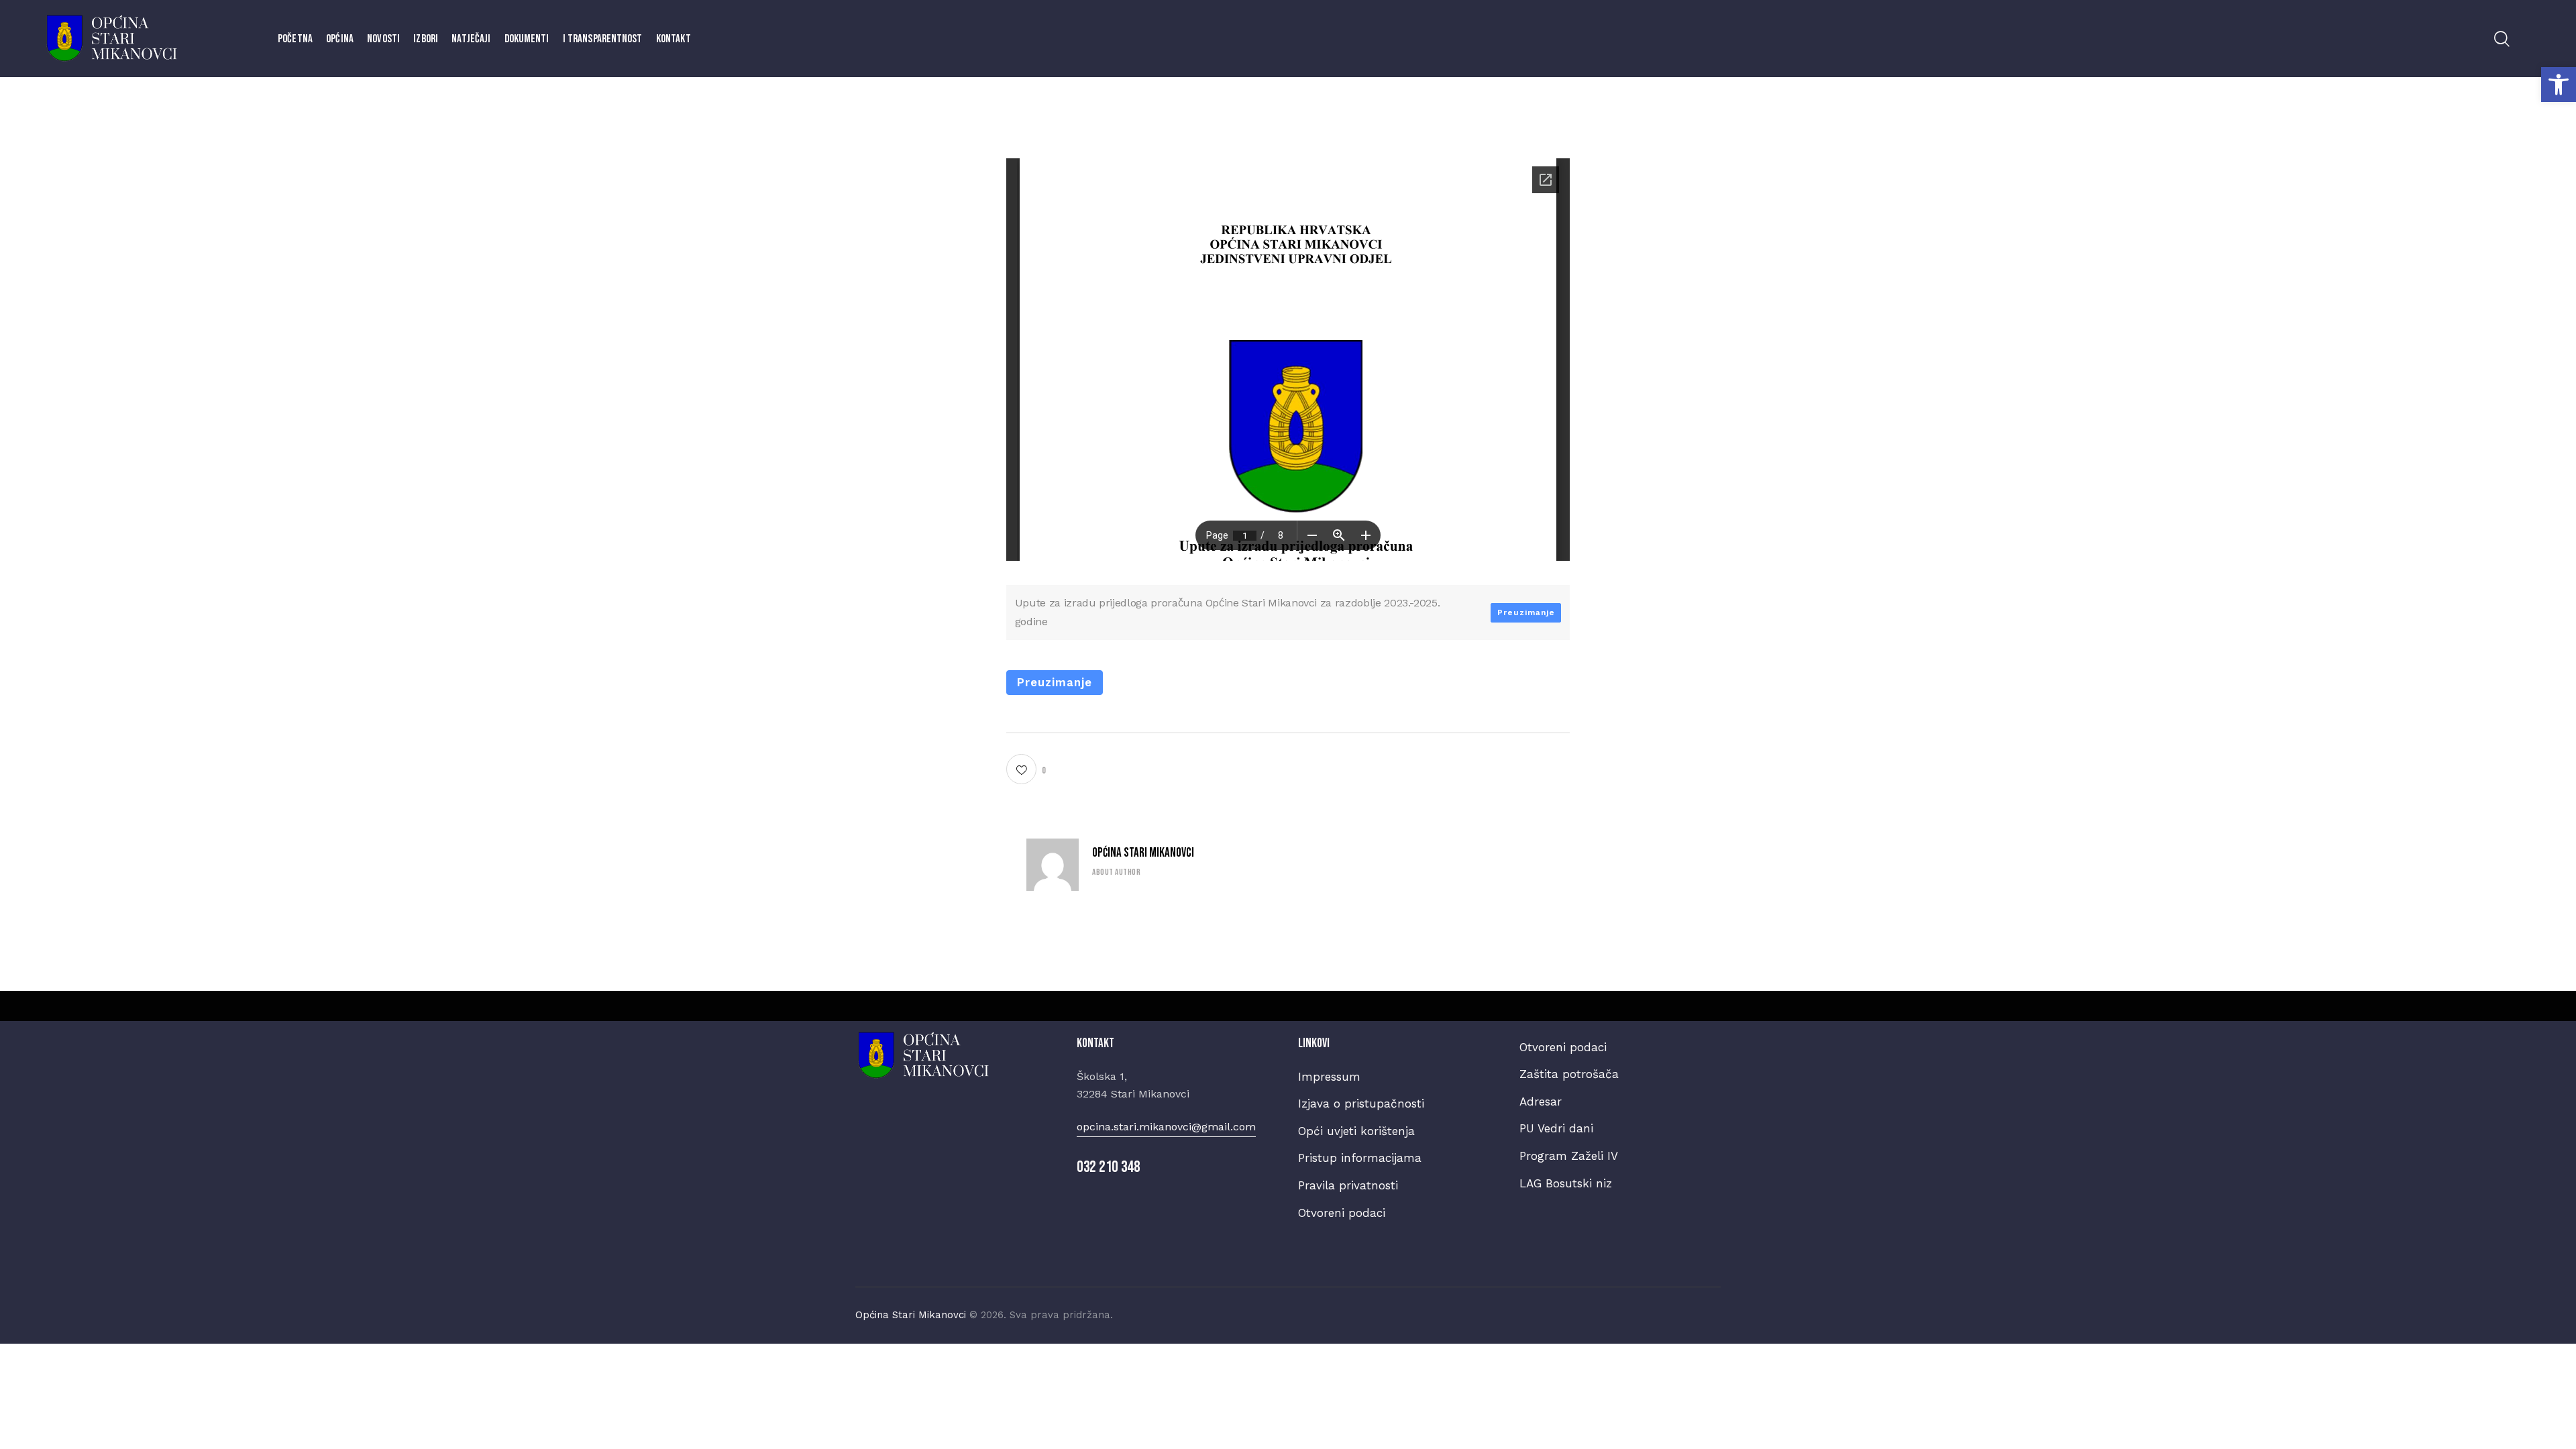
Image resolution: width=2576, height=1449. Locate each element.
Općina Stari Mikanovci (1143, 853)
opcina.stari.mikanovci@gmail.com (1166, 1127)
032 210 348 (1109, 1167)
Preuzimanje (1526, 612)
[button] (2559, 85)
